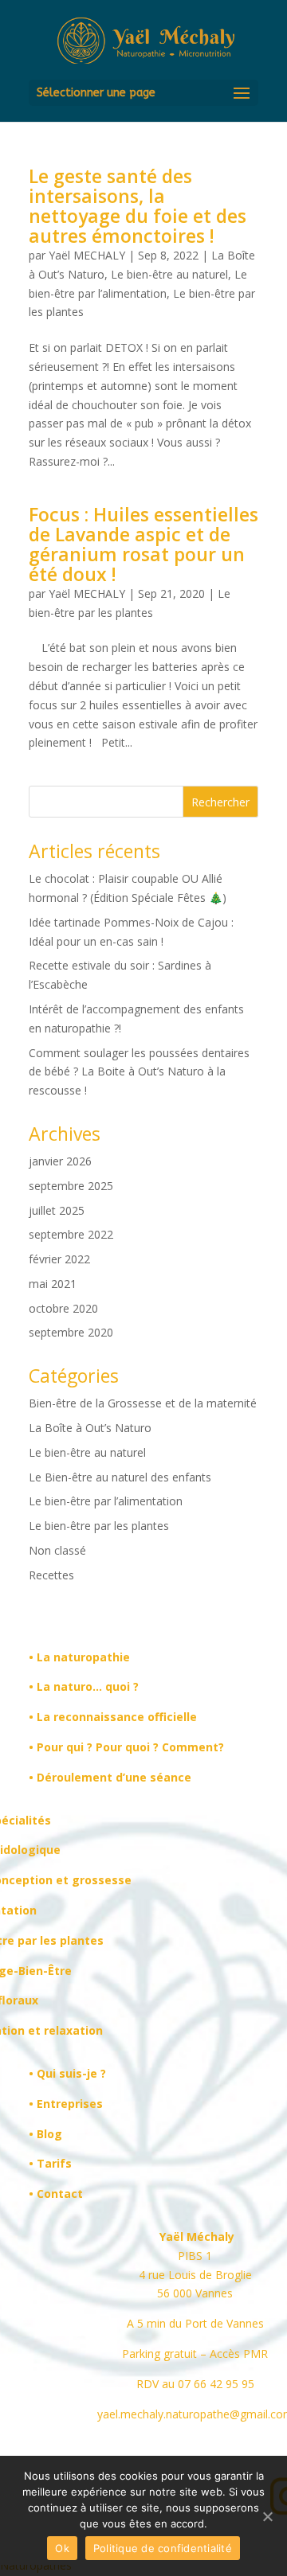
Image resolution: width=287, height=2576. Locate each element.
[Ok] (267, 2516)
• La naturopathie (79, 1657)
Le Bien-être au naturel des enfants (120, 1477)
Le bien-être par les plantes (99, 1526)
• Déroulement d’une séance (110, 1777)
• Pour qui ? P (66, 1747)
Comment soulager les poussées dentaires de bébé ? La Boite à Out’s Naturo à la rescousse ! (139, 1072)
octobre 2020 (63, 1308)
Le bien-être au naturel (169, 274)
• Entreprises (66, 2104)
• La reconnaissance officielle (113, 1717)
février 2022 (59, 1259)
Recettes (51, 1575)
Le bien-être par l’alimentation (106, 1501)
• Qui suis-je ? (67, 2073)
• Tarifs (50, 2163)
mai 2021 (53, 1284)
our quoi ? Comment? (163, 1747)
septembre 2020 (71, 1332)
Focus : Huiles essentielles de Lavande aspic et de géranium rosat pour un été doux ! (143, 544)
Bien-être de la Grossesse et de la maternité (143, 1403)
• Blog (45, 2134)
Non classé (57, 1550)
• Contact (56, 2194)
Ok (62, 2548)
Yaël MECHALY (87, 255)
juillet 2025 (57, 1210)
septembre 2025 (71, 1186)
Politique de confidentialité (163, 2548)
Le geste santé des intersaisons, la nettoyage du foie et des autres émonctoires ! (138, 206)
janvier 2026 (60, 1161)
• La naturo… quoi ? (84, 1686)
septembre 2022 (71, 1234)
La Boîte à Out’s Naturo (90, 1428)
